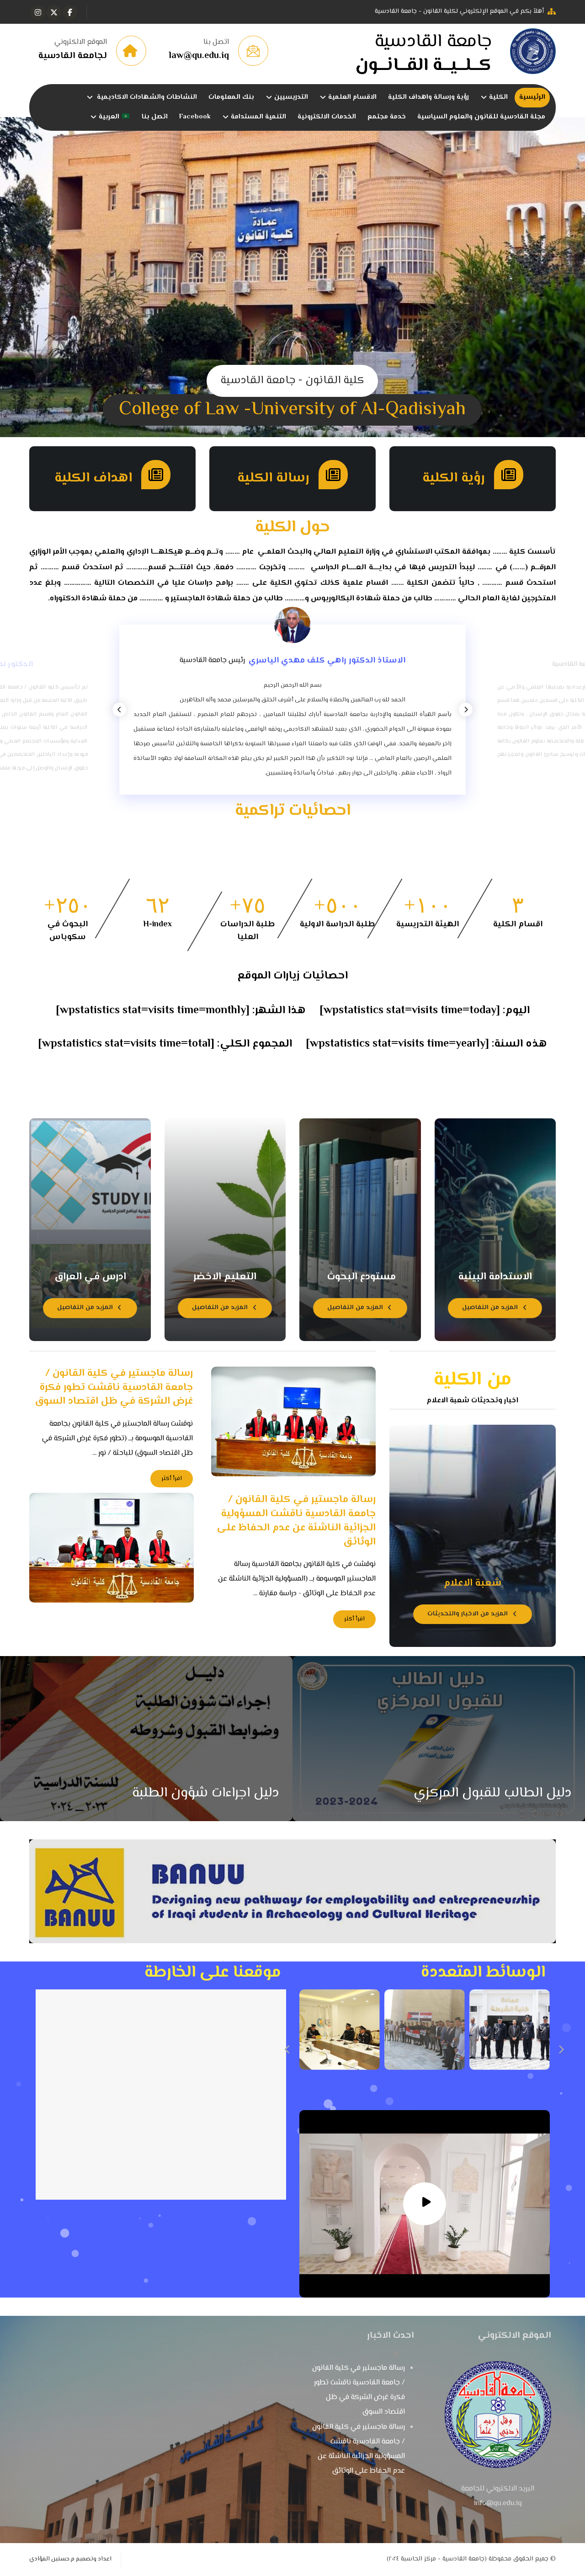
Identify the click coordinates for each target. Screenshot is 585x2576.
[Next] (466, 710)
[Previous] (119, 710)
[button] (70, 12)
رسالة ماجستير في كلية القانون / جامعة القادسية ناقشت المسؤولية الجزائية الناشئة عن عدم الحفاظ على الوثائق (359, 2449)
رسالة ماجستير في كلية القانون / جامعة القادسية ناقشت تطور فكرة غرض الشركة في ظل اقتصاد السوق (359, 2390)
